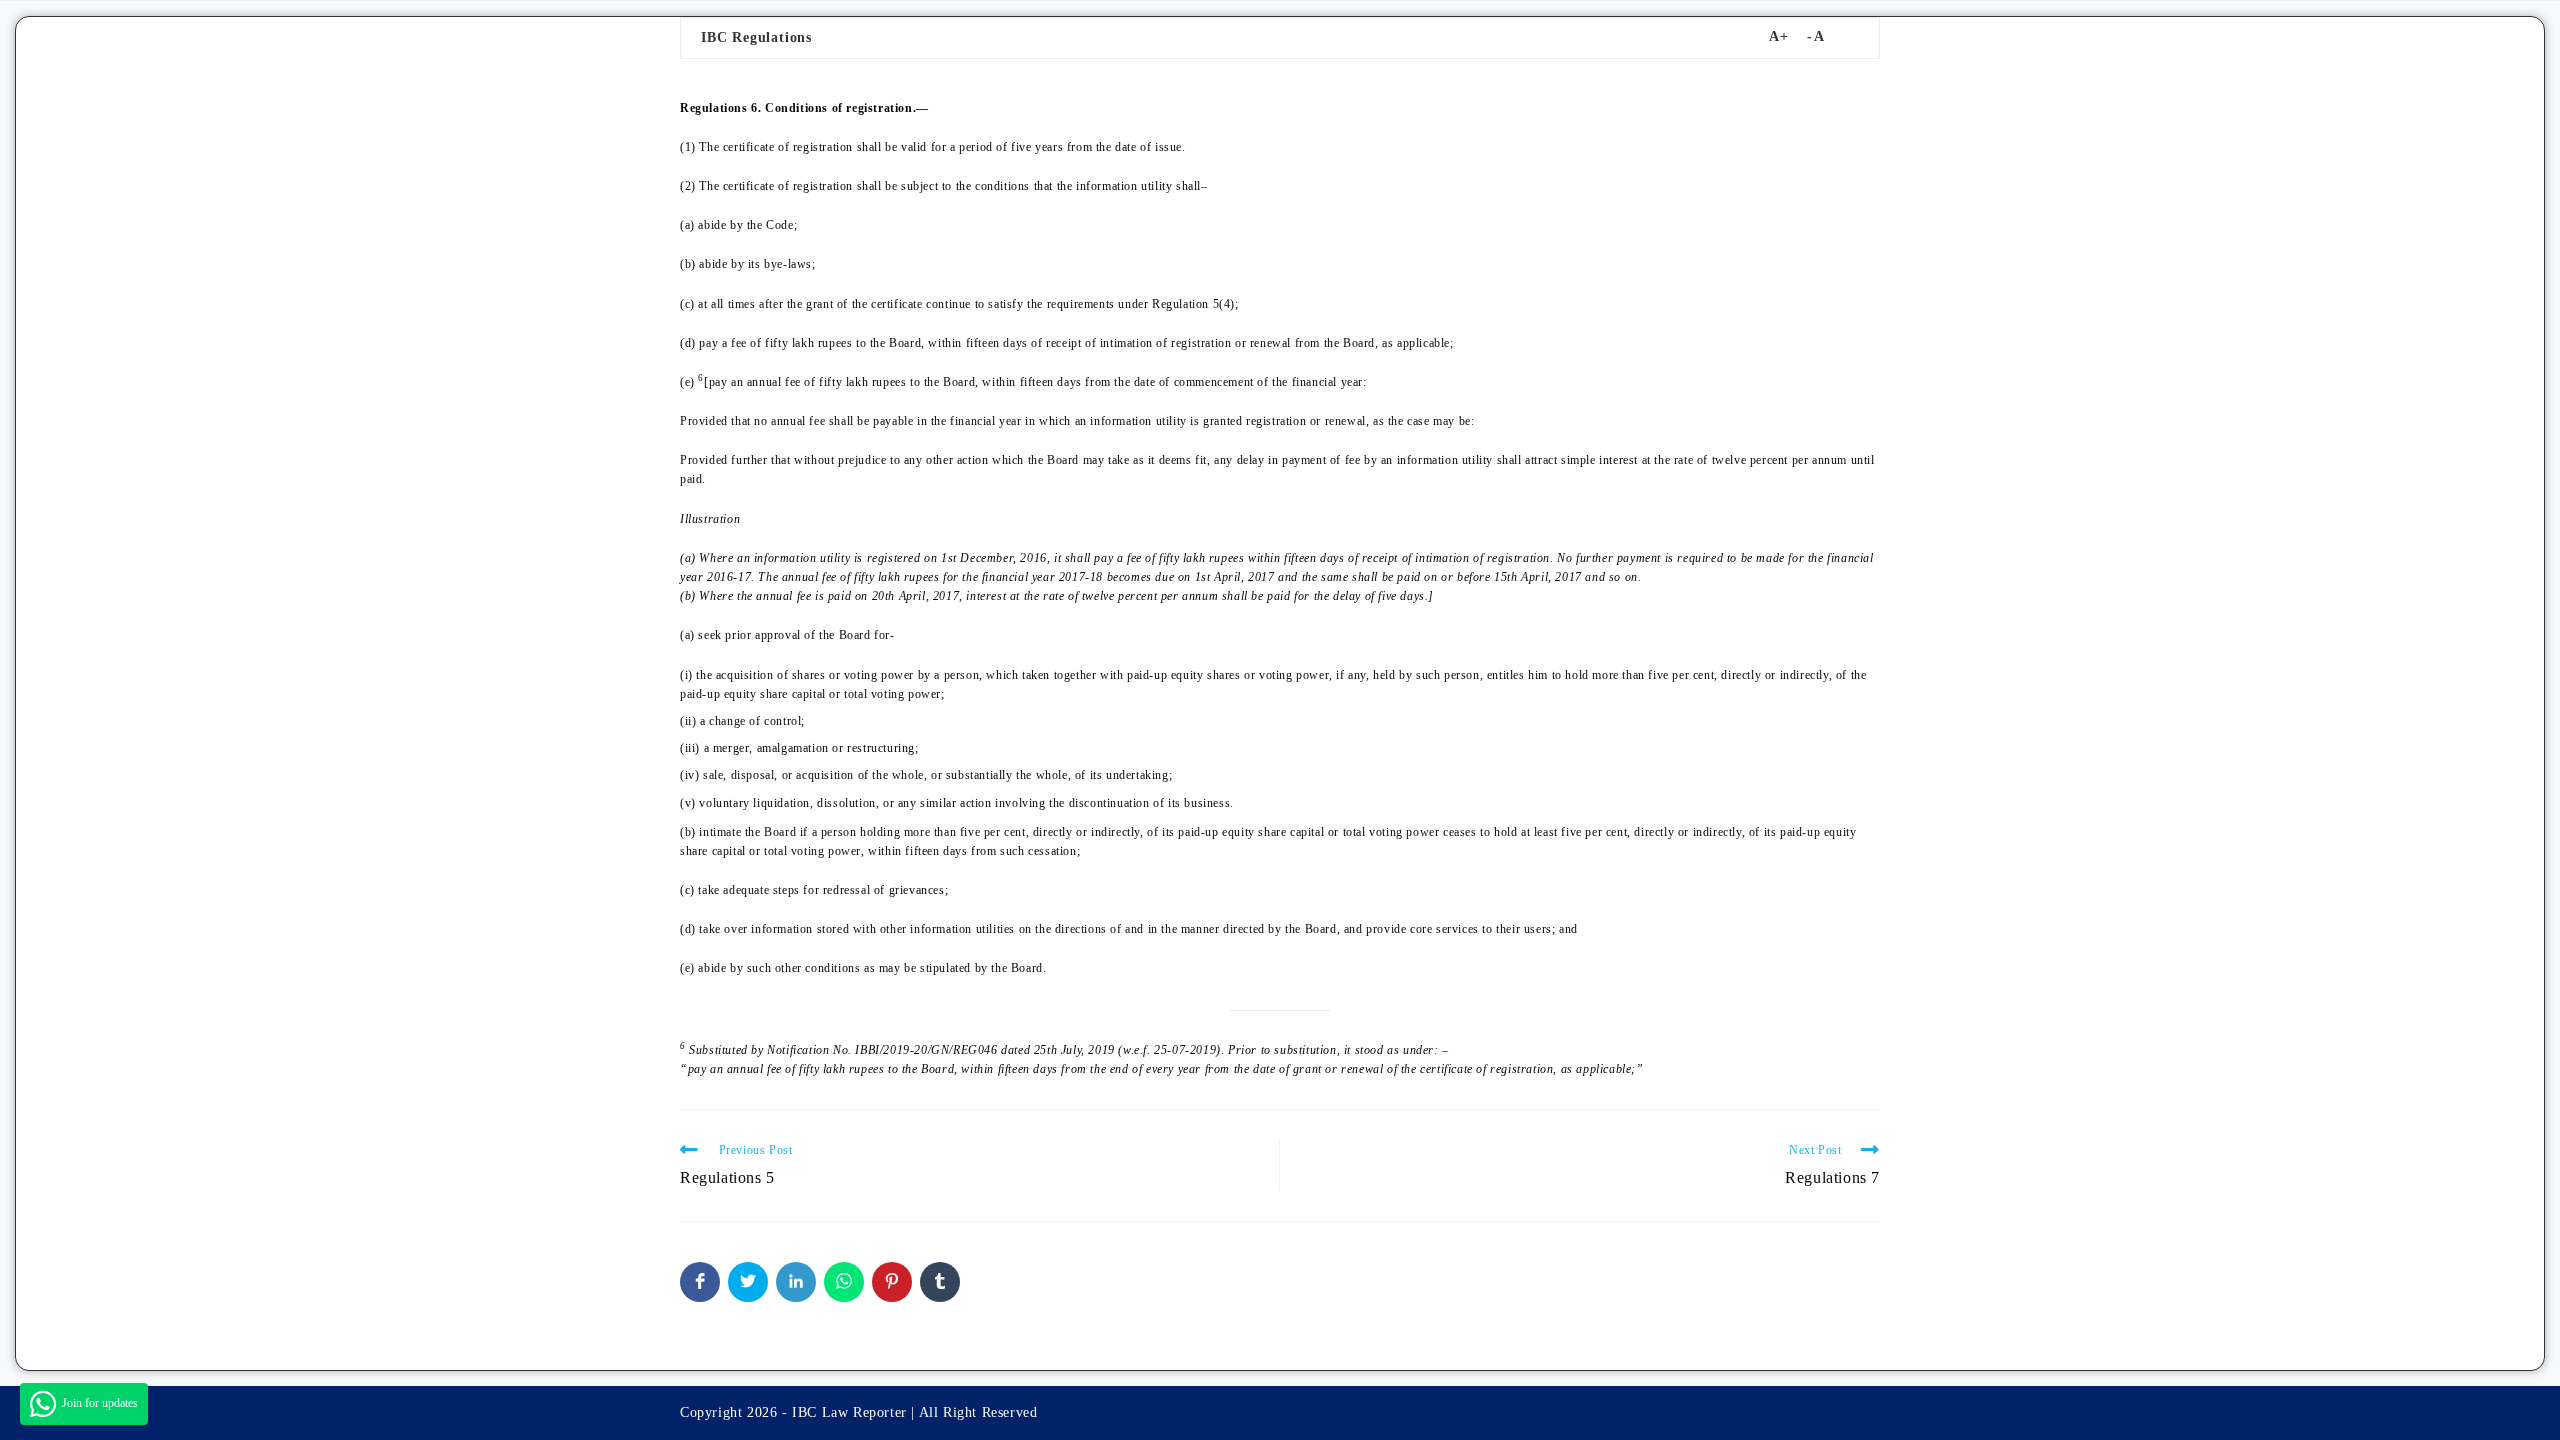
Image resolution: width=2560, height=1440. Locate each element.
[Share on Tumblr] (940, 1282)
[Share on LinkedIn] (796, 1282)
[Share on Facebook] (700, 1282)
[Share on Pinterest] (892, 1282)
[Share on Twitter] (748, 1282)
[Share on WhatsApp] (844, 1282)
